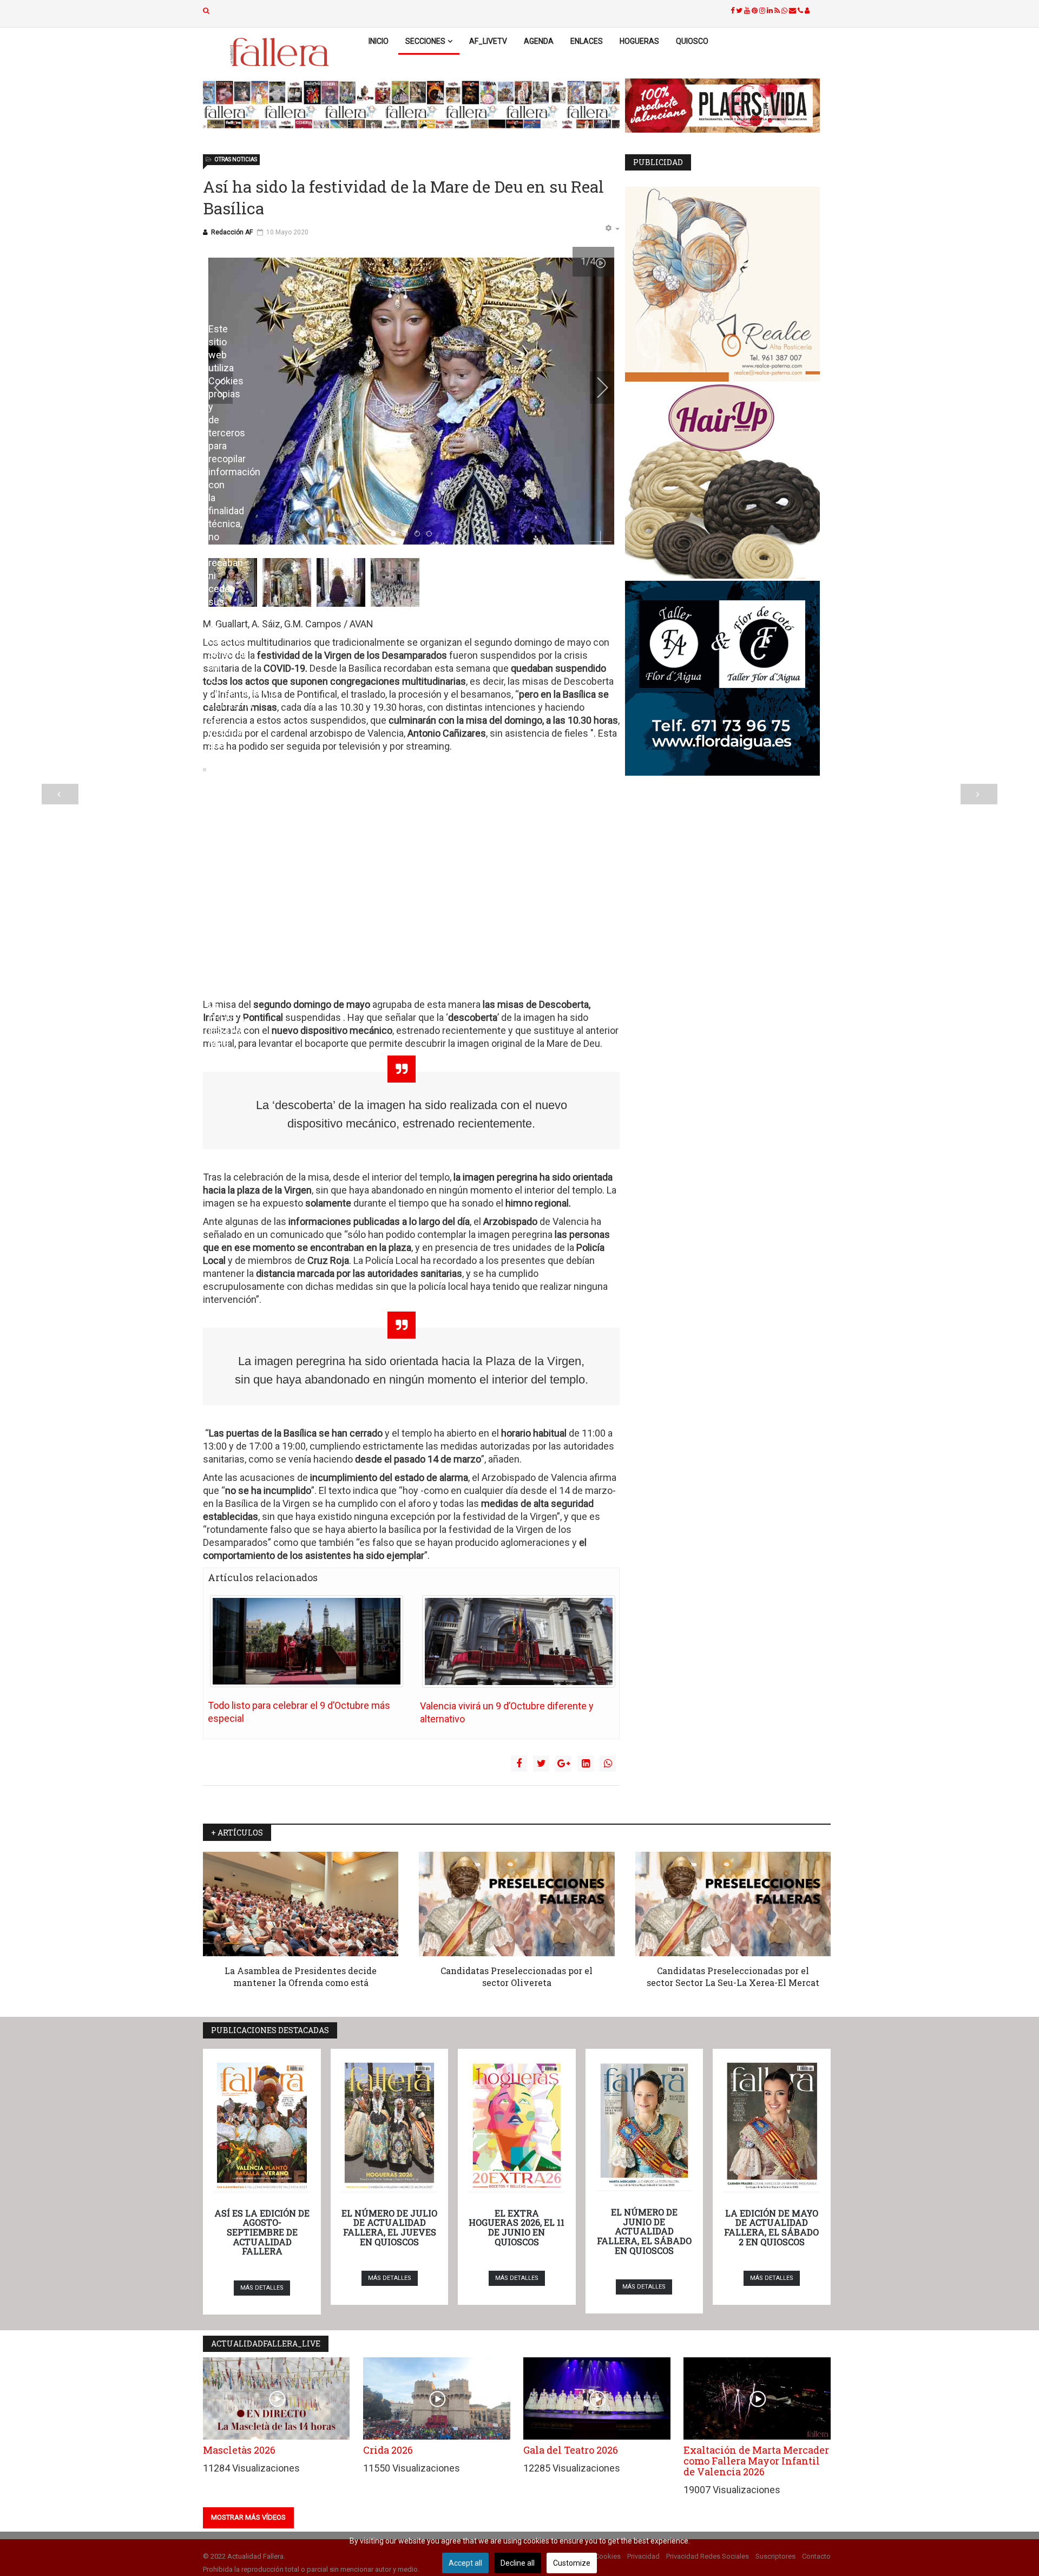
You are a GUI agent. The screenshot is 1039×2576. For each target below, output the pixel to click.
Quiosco (692, 41)
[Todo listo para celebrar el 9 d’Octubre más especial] (307, 1641)
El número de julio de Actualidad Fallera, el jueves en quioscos (389, 2227)
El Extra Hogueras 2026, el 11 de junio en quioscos (517, 2227)
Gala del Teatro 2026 (571, 2450)
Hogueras (639, 41)
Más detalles (262, 2288)
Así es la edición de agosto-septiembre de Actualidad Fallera (262, 2232)
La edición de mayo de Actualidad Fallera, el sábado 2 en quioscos (771, 2227)
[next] (595, 388)
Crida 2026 (388, 2450)
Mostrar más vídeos (248, 2517)
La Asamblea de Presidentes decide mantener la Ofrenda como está (301, 1977)
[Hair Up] (728, 481)
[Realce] (728, 284)
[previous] (227, 388)
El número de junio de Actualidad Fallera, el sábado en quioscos (644, 2231)
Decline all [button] (518, 2563)
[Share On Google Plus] (563, 1764)
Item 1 (408, 534)
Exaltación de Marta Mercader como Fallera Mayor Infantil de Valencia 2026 (756, 2461)
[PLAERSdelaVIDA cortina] (728, 106)
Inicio (379, 41)
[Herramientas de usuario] (612, 229)
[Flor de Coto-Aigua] (728, 678)
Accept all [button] (465, 2563)
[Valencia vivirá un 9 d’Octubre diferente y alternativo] (519, 1641)
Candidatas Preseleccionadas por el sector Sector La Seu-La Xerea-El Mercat (733, 1977)
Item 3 (432, 534)
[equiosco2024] (411, 104)
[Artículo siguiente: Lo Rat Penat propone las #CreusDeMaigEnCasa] (979, 794)
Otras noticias (236, 159)
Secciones (425, 41)
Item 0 (396, 534)
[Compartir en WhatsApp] (608, 1764)
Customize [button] (572, 2563)
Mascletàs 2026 (239, 2450)
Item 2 (420, 534)
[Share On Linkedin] (586, 1764)
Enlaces (587, 41)
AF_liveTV (488, 41)
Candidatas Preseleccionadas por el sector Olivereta (517, 1977)
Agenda (539, 41)
